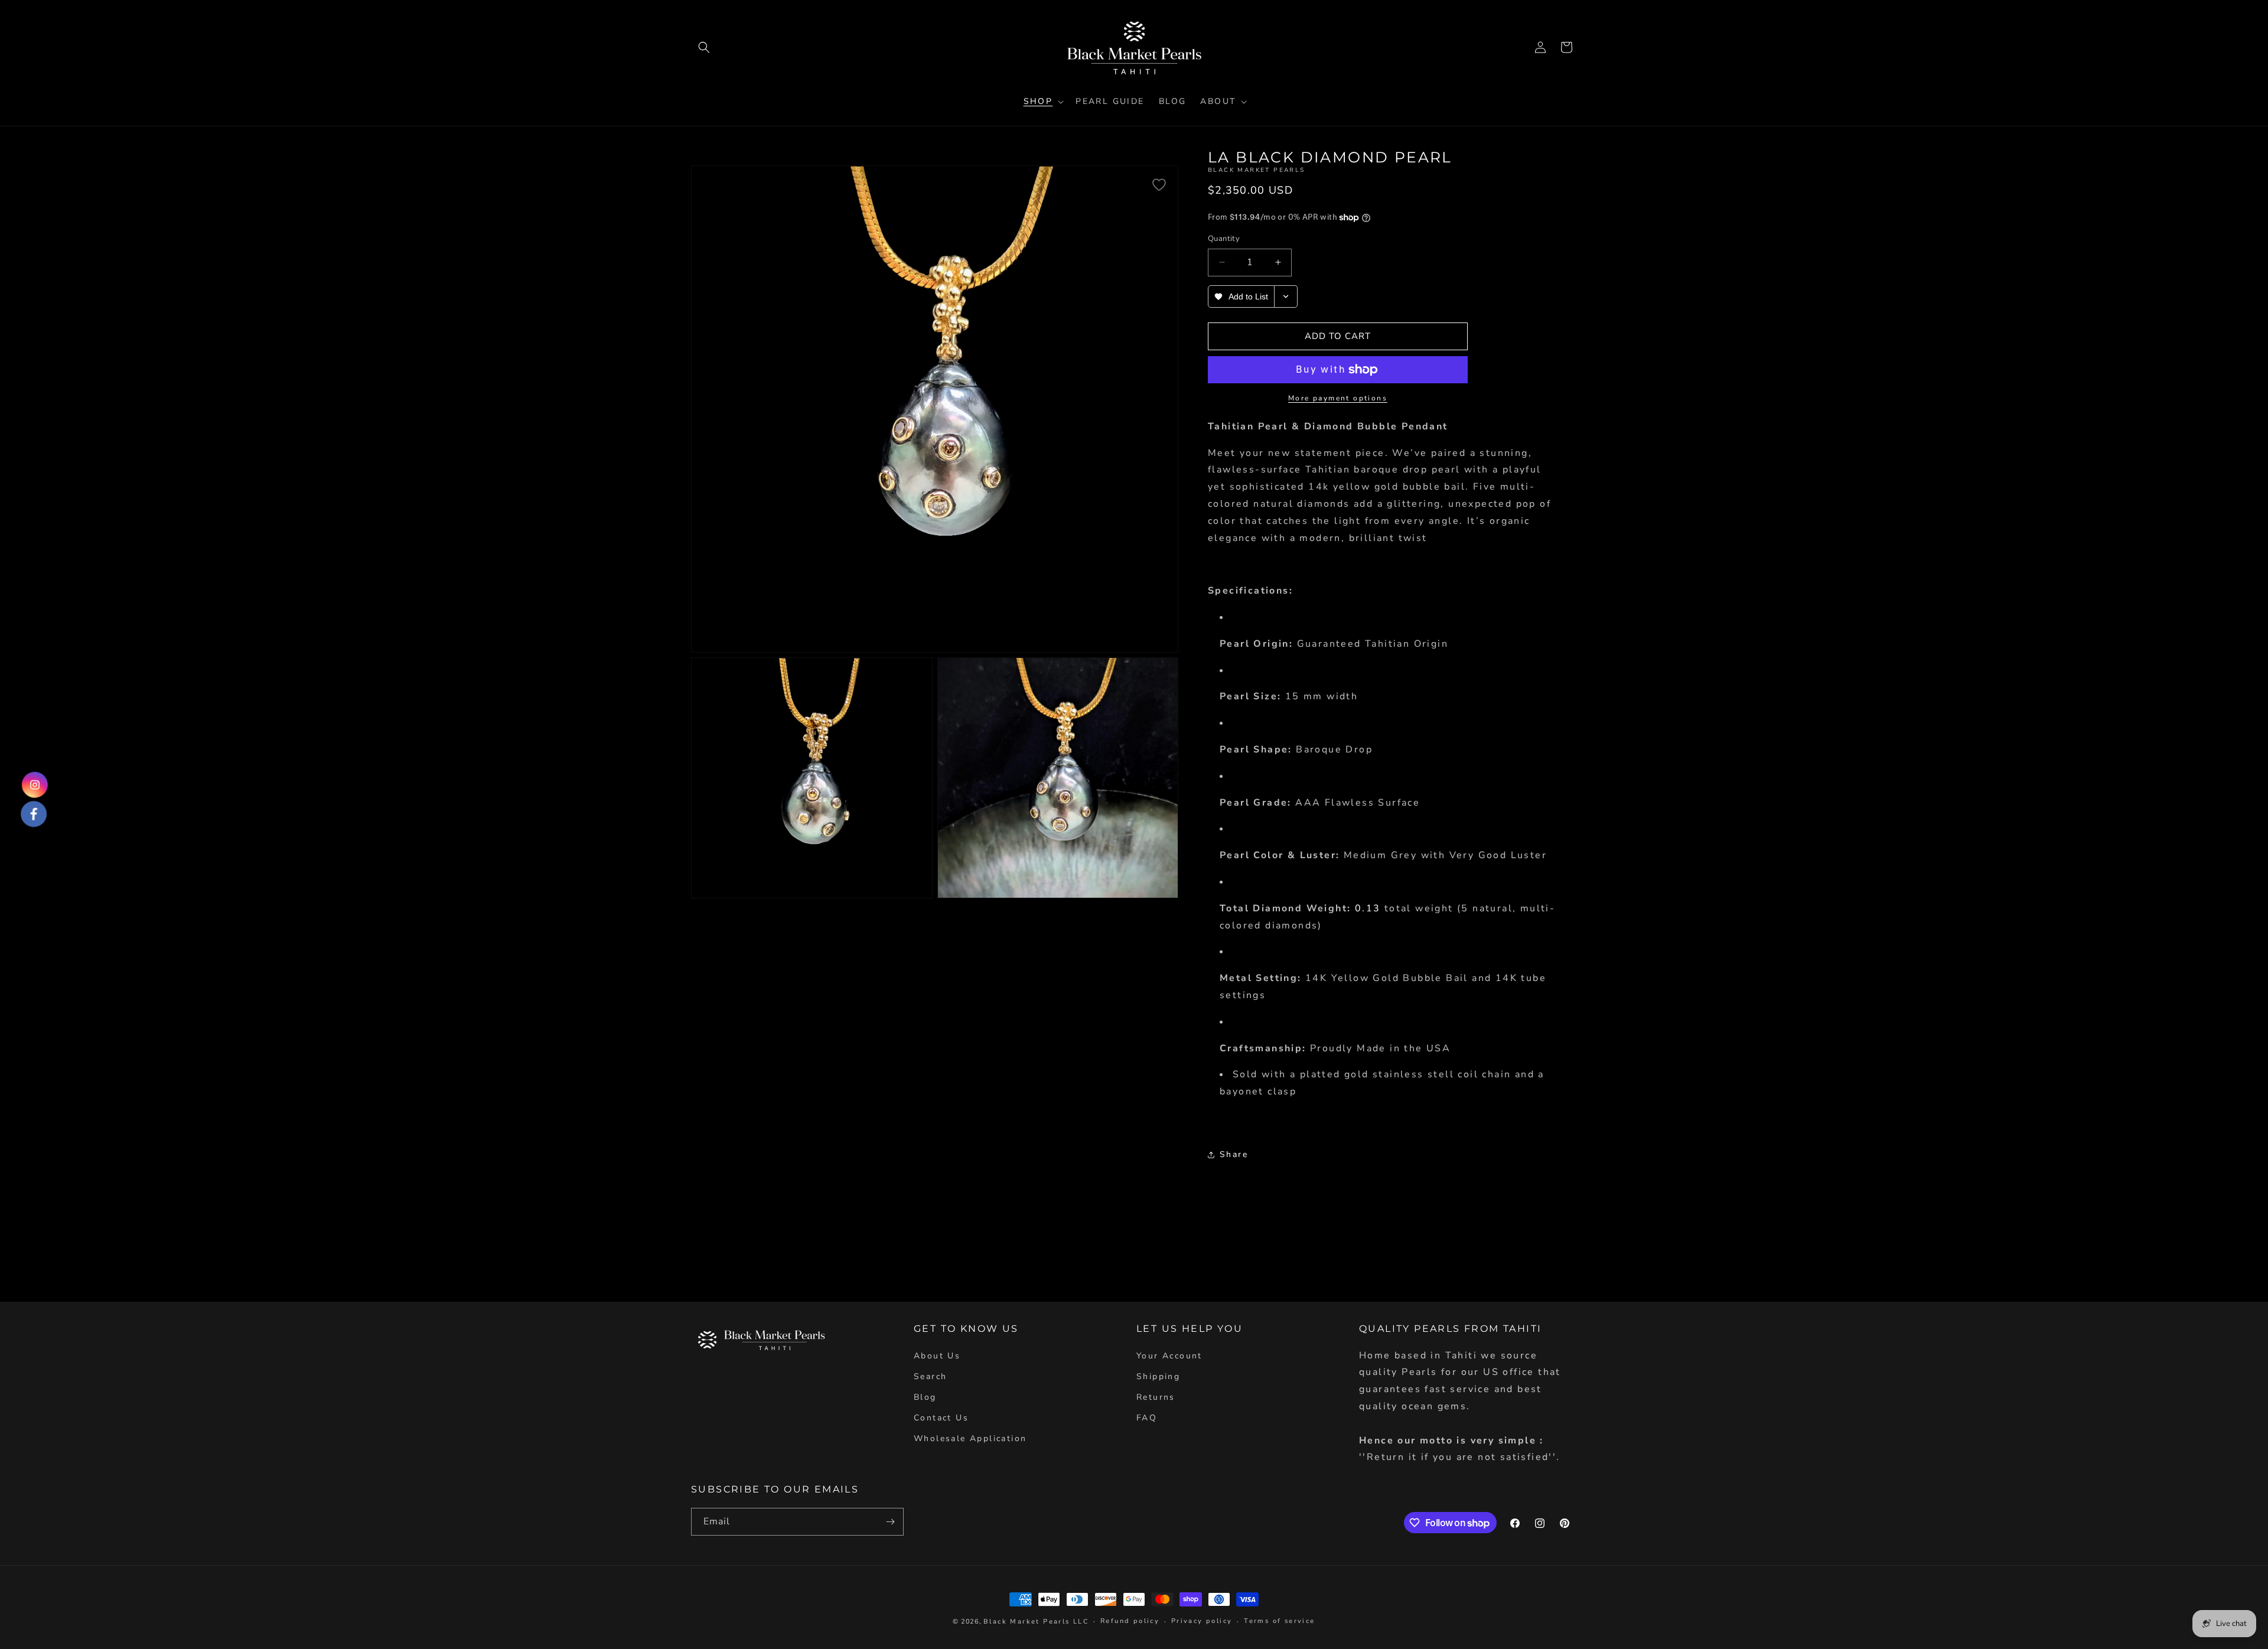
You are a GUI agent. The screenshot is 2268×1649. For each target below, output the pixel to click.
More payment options (1338, 398)
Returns (1156, 1397)
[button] (704, 47)
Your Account (1169, 1356)
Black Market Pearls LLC (1036, 1622)
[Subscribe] (890, 1522)
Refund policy (1130, 1621)
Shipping (1158, 1376)
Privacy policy (1202, 1621)
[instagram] (34, 786)
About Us (937, 1356)
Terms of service (1279, 1621)
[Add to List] (1159, 185)
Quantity (1224, 239)
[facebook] (34, 813)
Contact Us (941, 1418)
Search (930, 1376)
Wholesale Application (970, 1438)
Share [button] (1234, 1154)
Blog (925, 1397)
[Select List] (1286, 296)
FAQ (1147, 1418)
